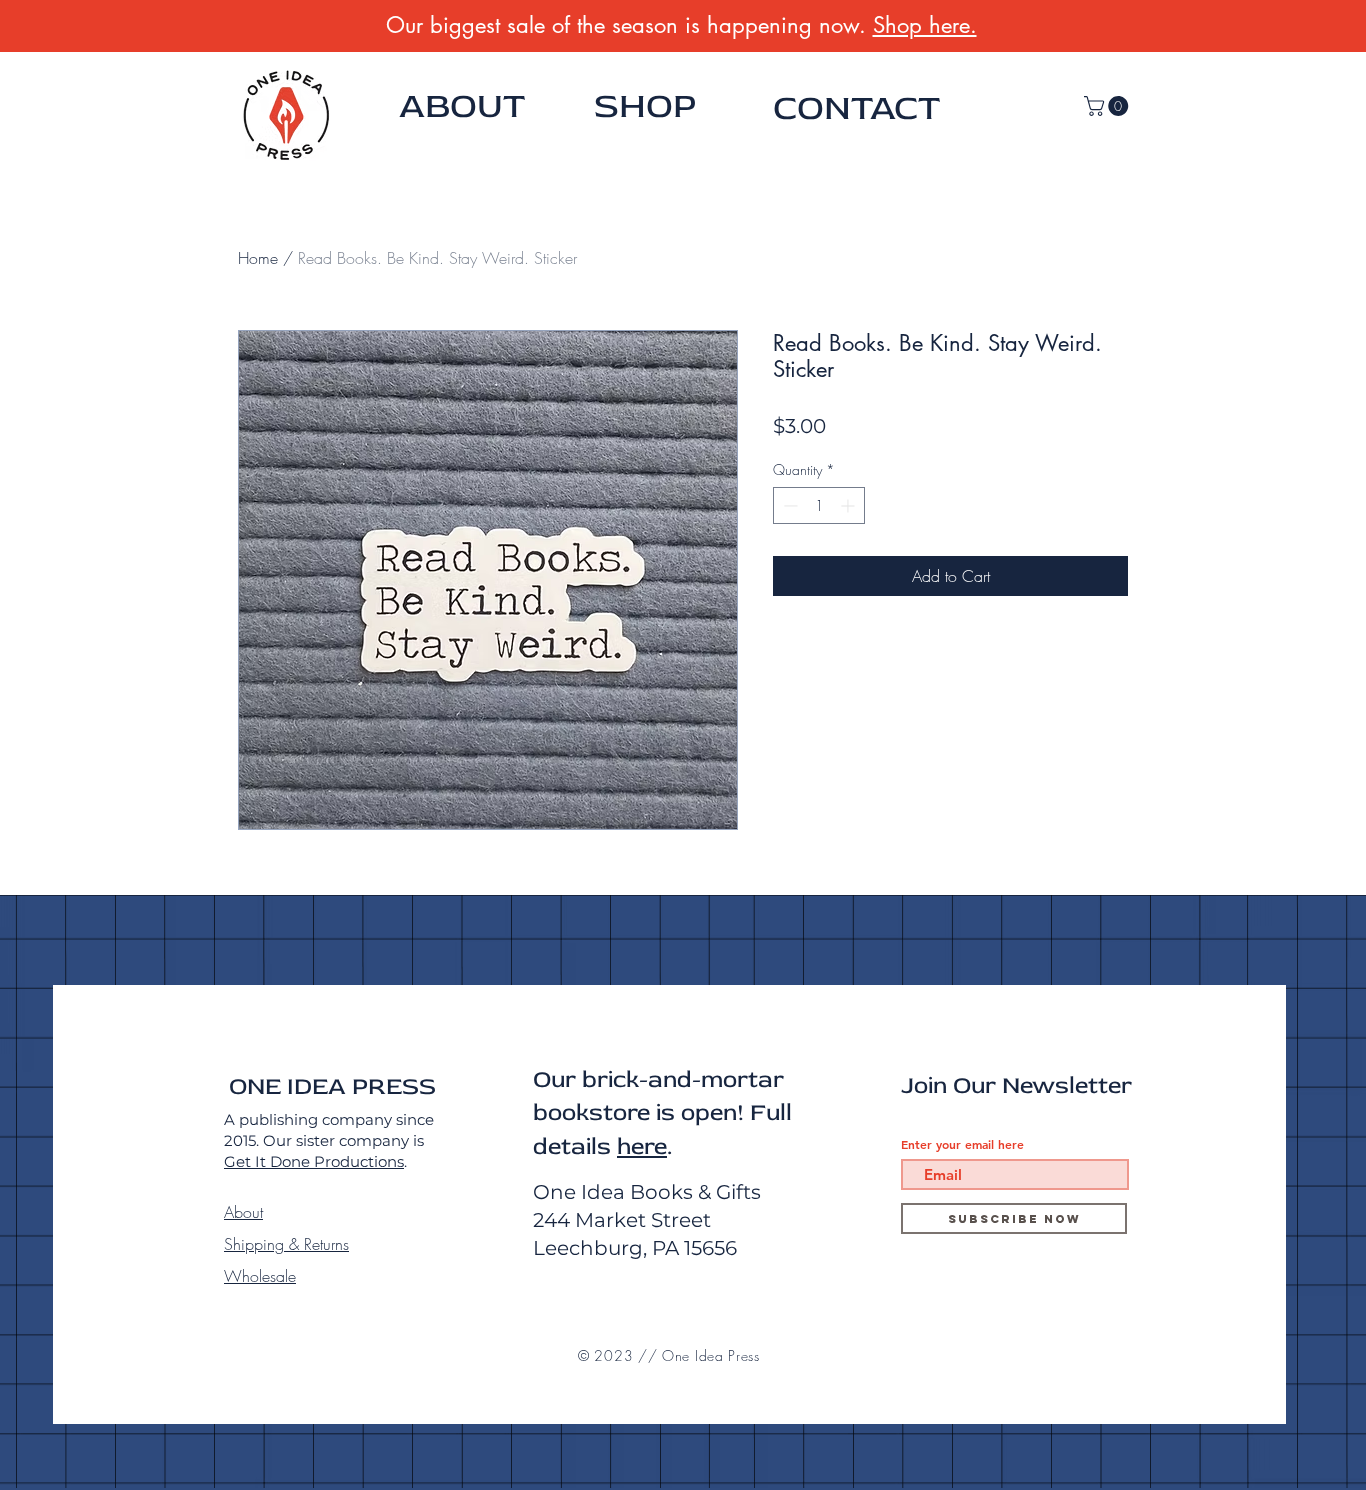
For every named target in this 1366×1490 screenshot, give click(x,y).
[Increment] (849, 505)
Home (258, 258)
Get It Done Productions (314, 1161)
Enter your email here (962, 1144)
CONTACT (856, 108)
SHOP (645, 106)
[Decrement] (788, 505)
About (243, 1212)
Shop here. (925, 25)
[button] (1108, 106)
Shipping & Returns (286, 1244)
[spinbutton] (819, 505)
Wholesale (260, 1276)
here (642, 1146)
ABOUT (462, 106)
